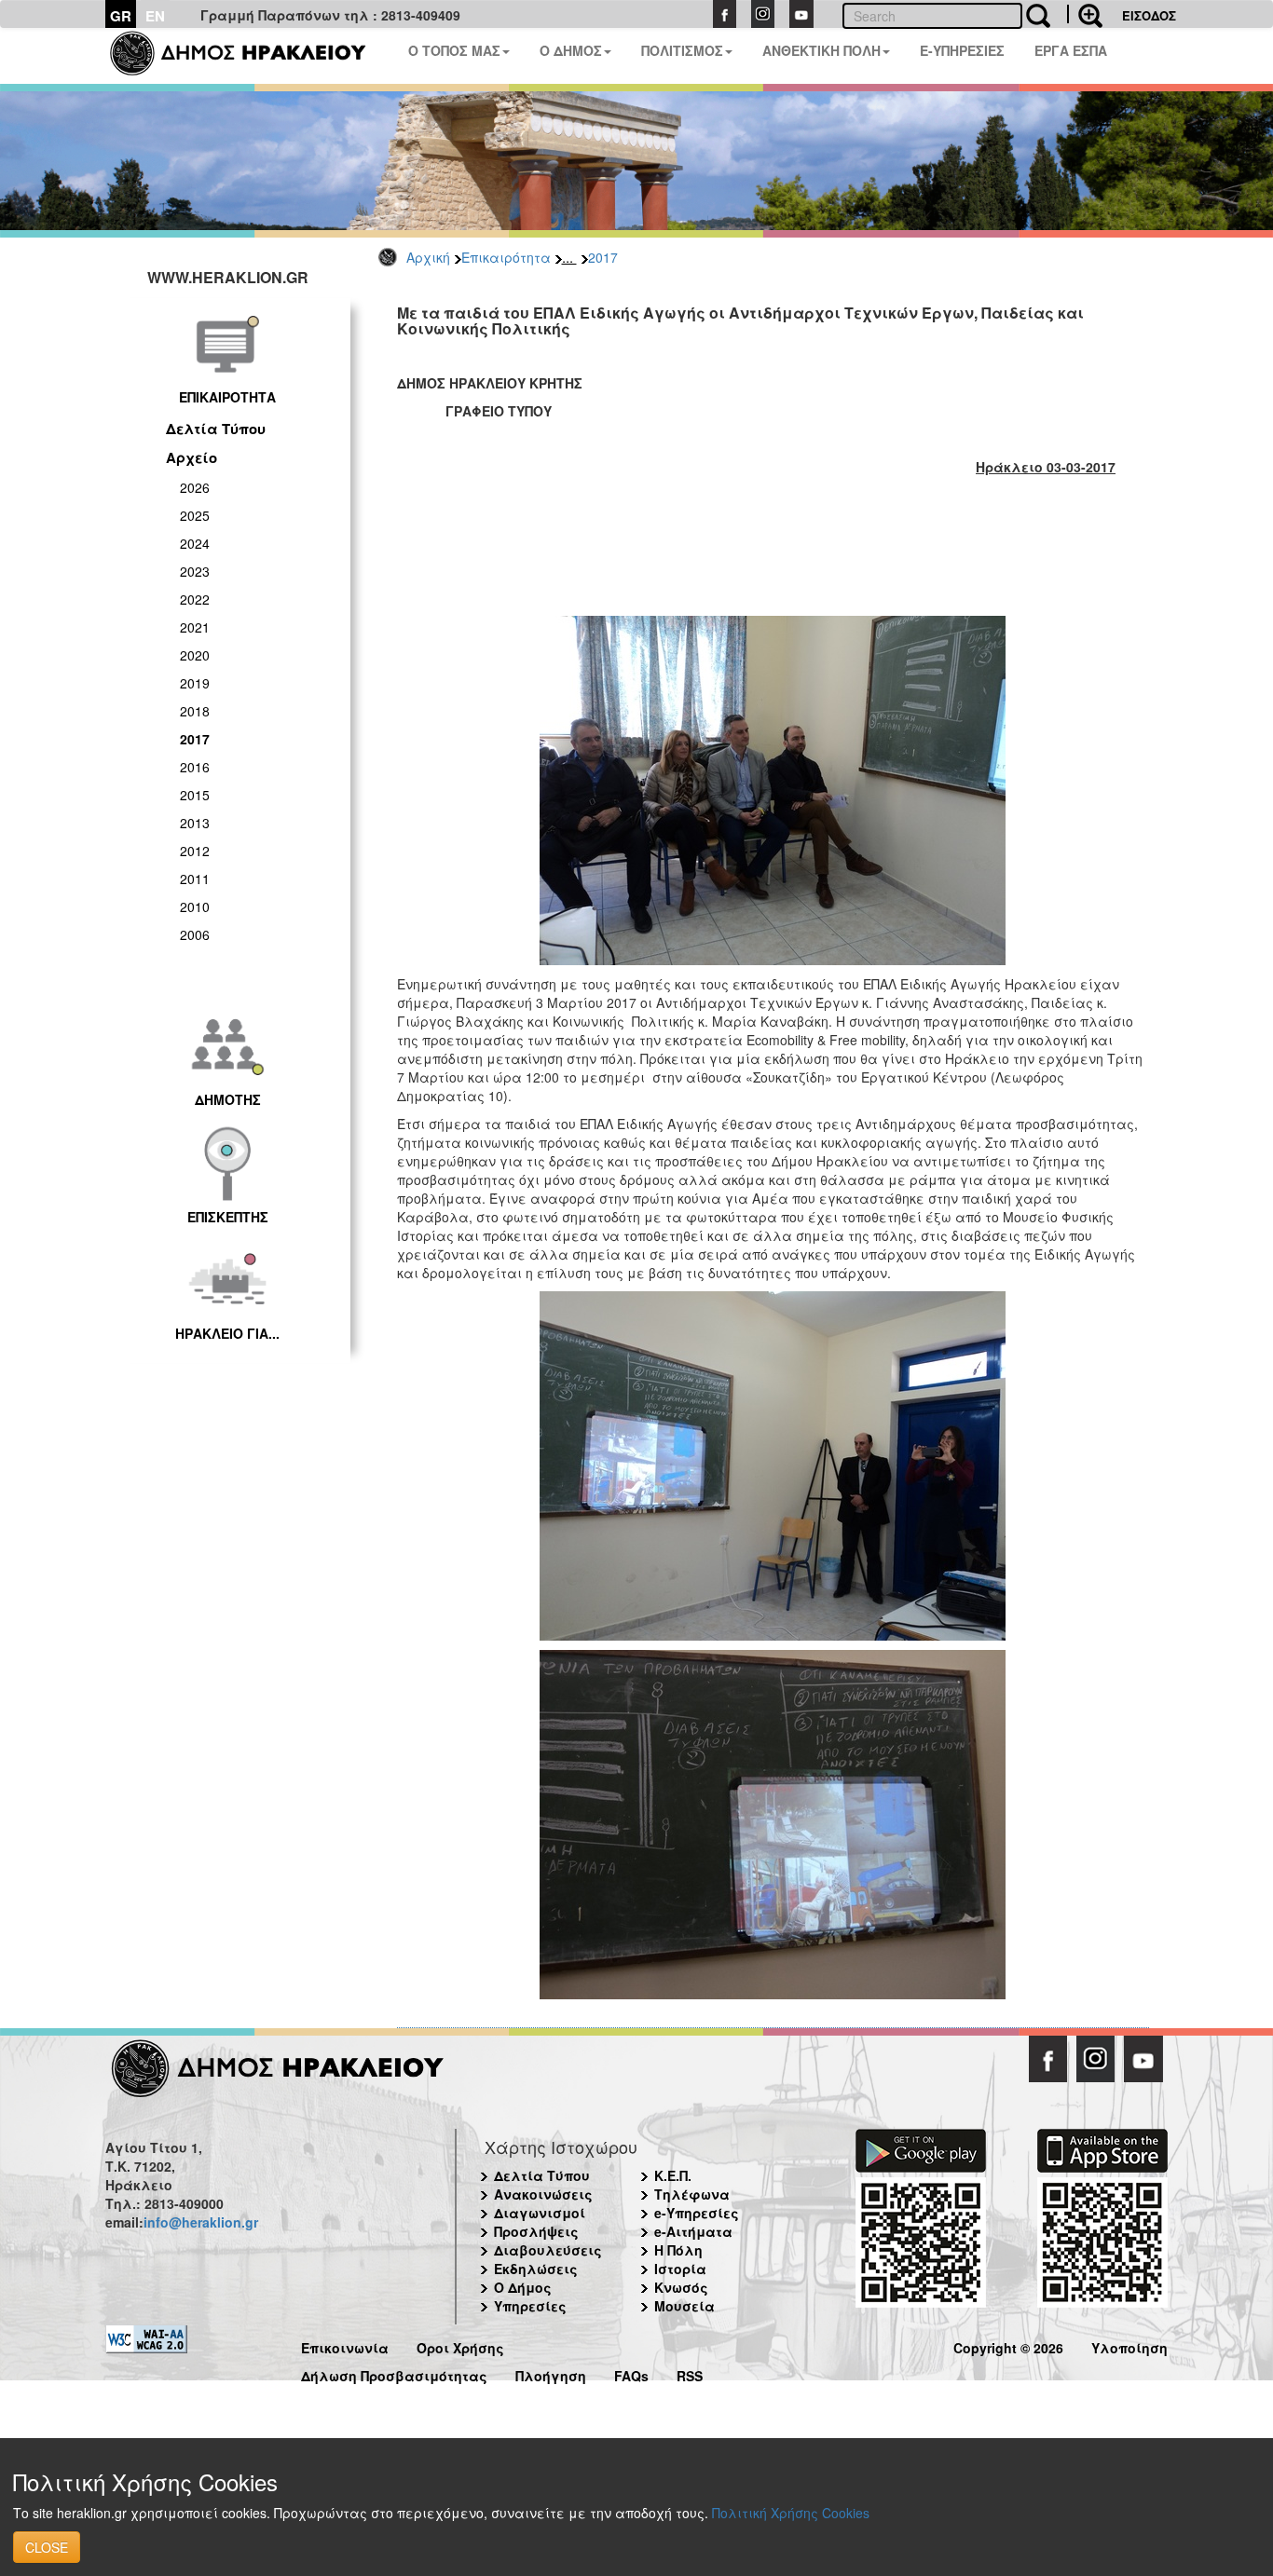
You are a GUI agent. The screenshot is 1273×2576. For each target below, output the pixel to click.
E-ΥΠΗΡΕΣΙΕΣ (962, 50)
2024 (195, 543)
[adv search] (1085, 14)
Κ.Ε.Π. (673, 2175)
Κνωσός (681, 2287)
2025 (195, 515)
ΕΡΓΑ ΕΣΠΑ (1071, 50)
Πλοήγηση (551, 2373)
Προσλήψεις (536, 2231)
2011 (195, 879)
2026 (195, 487)
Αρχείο (192, 457)
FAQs (631, 2373)
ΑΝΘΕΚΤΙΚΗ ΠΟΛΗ (821, 50)
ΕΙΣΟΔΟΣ (1149, 15)
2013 (195, 823)
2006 (195, 934)
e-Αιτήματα (693, 2231)
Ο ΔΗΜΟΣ (571, 50)
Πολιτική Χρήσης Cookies (791, 2513)
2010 (195, 906)
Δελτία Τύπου (216, 429)
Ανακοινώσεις (543, 2194)
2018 (195, 711)
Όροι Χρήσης (460, 2345)
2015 (195, 795)
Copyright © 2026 (1008, 2345)
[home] (249, 56)
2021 (195, 627)
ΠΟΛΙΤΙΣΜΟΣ (682, 50)
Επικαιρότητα (506, 257)
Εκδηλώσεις (536, 2269)
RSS (690, 2373)
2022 (195, 599)
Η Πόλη (678, 2250)
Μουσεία (684, 2306)
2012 (195, 851)
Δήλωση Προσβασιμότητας (394, 2373)
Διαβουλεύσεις (548, 2250)
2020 (195, 655)
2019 (195, 683)
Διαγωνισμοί (540, 2213)
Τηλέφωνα (692, 2194)
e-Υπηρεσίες (697, 2213)
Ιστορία (680, 2269)
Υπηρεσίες (530, 2306)
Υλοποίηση (1129, 2345)
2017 (603, 257)
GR (121, 16)
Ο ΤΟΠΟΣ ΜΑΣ (454, 50)
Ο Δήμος (523, 2287)
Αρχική (428, 257)
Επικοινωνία (345, 2345)
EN (155, 16)
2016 (195, 767)
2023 (195, 571)
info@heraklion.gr (201, 2222)
